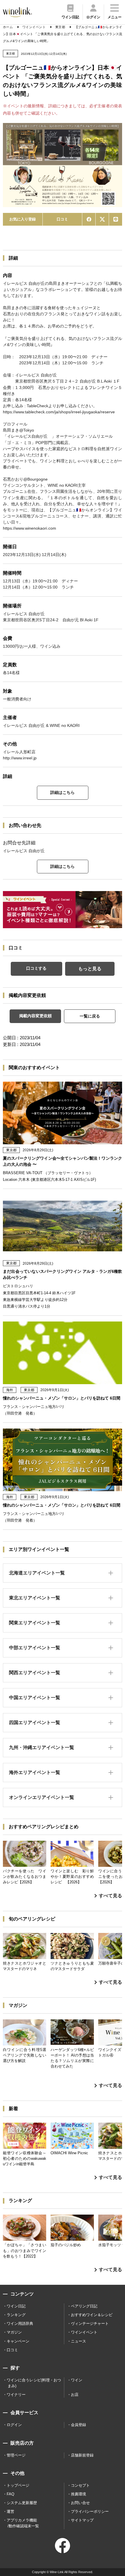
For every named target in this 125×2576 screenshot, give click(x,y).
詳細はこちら (63, 792)
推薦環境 (78, 2494)
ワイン (77, 2380)
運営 (10, 2511)
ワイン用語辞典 (20, 2324)
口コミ (62, 219)
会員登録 (78, 2425)
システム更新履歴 (22, 2503)
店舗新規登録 (82, 2455)
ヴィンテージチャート (90, 2324)
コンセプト (80, 2485)
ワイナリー (16, 2395)
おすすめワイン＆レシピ (92, 2315)
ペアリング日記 (84, 2306)
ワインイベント (84, 2332)
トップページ (18, 2485)
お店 (75, 2395)
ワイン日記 (16, 2306)
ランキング (16, 2315)
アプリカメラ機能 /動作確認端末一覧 (23, 2523)
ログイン (14, 2425)
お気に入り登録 (23, 219)
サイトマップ (82, 2520)
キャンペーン (18, 2341)
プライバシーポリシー (90, 2511)
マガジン (14, 2332)
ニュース (78, 2341)
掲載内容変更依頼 (35, 1016)
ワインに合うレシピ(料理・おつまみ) (34, 2383)
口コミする (36, 968)
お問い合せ (80, 2503)
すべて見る (110, 1896)
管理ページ (16, 2455)
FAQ (10, 2494)
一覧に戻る (90, 1016)
